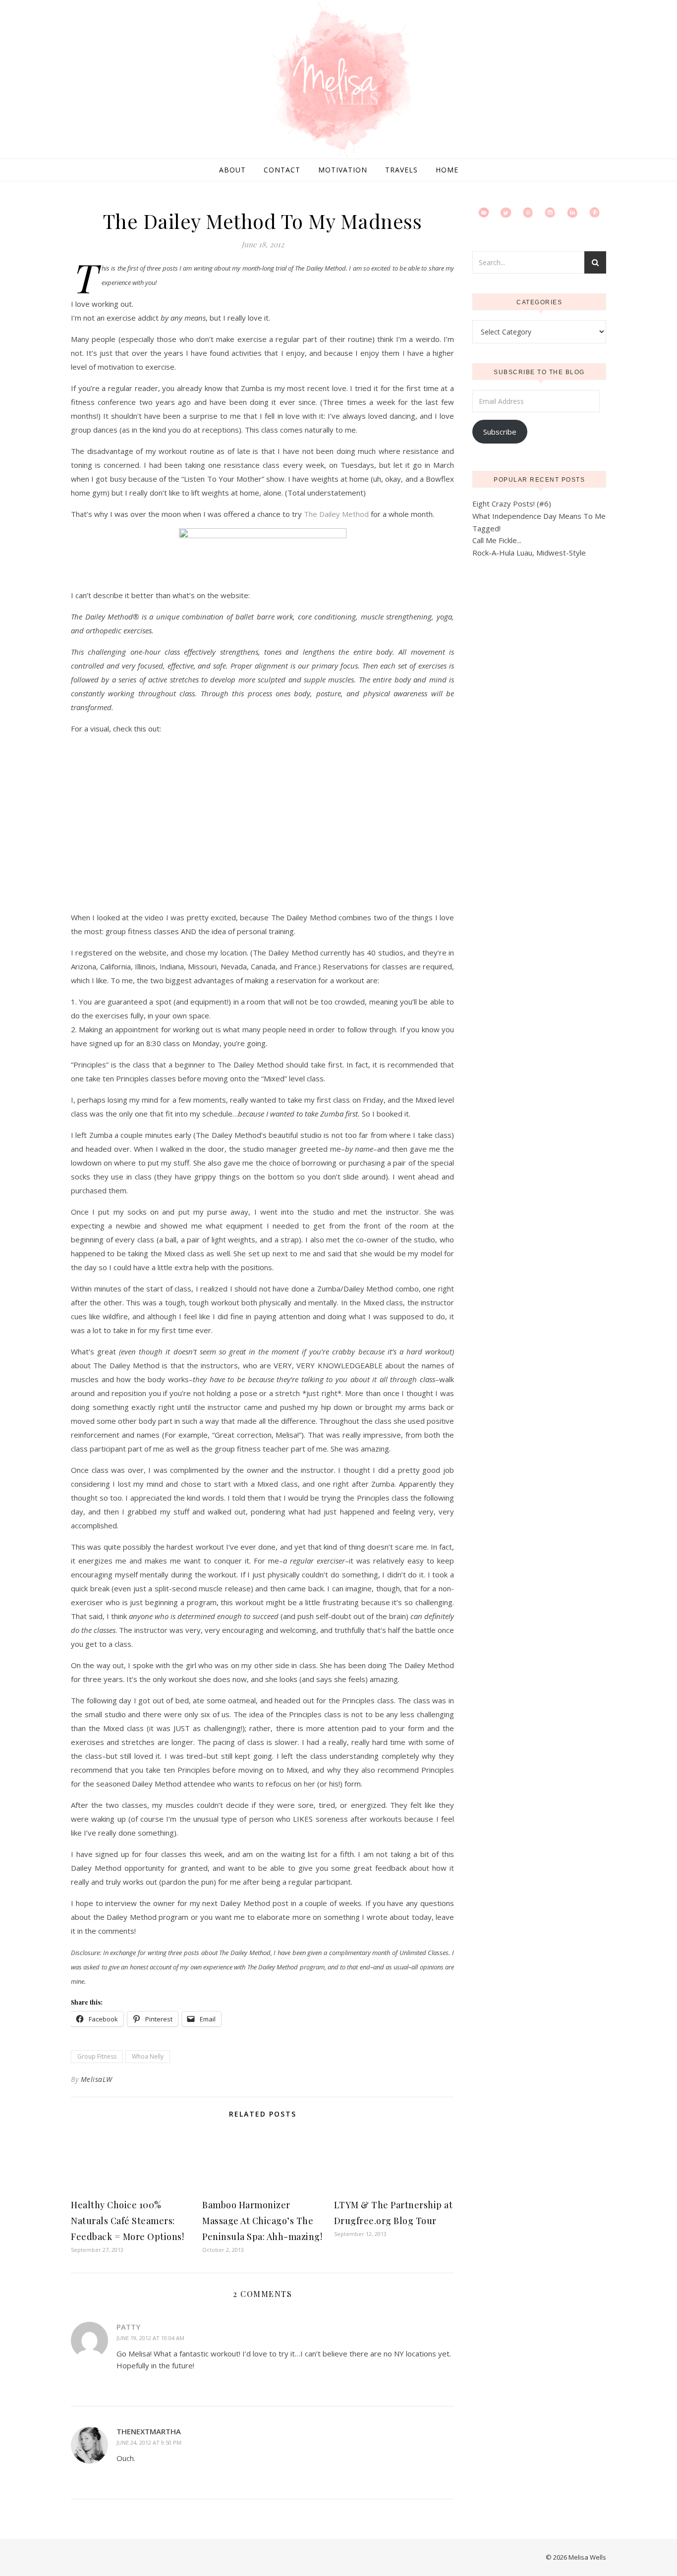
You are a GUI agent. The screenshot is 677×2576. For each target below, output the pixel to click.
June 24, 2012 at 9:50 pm (149, 2442)
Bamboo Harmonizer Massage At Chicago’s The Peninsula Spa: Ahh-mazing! (262, 2221)
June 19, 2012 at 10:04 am (150, 2338)
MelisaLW (97, 2079)
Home (447, 170)
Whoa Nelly (148, 2056)
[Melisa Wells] (338, 80)
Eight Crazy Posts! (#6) (512, 504)
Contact (282, 170)
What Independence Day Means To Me (539, 516)
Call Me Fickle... (497, 540)
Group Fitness (97, 2056)
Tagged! (486, 528)
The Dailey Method (336, 514)
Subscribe (500, 432)
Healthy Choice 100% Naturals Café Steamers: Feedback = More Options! (127, 2221)
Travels (401, 170)
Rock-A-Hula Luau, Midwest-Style (529, 553)
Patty (128, 2327)
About (232, 170)
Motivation (343, 170)
